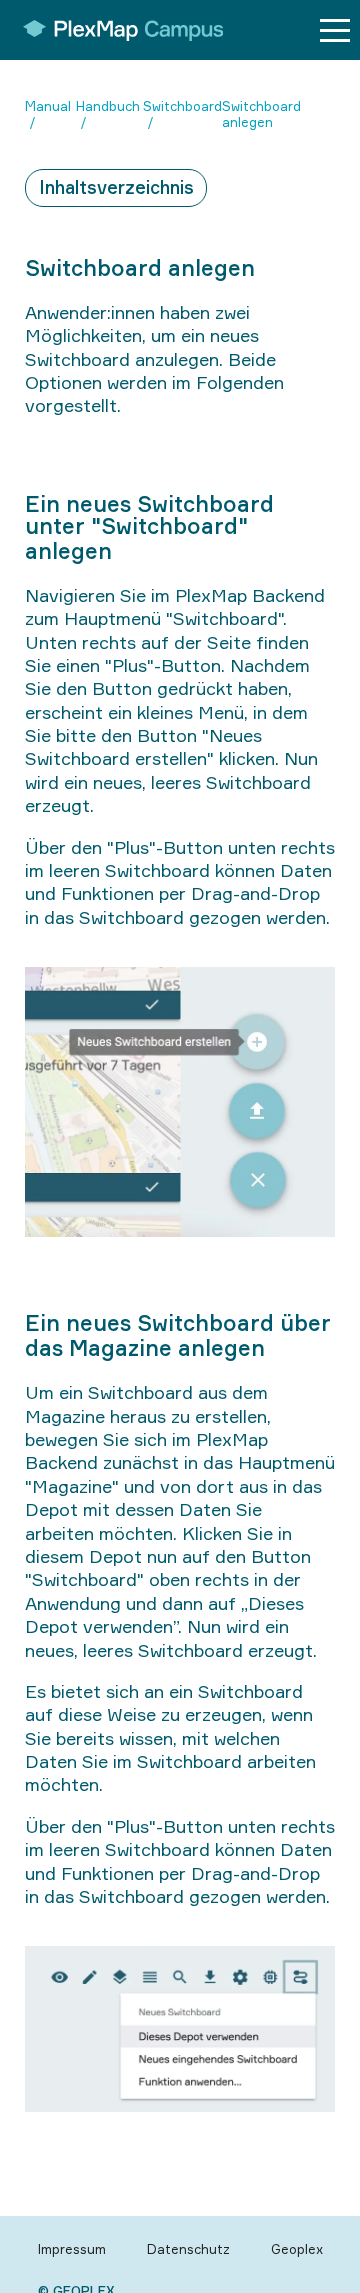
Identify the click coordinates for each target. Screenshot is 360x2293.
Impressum (72, 2249)
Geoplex (297, 2249)
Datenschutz (188, 2249)
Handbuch (108, 106)
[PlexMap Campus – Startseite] (116, 30)
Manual (48, 106)
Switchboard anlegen (261, 114)
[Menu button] (335, 30)
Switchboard (182, 106)
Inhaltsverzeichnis (116, 187)
